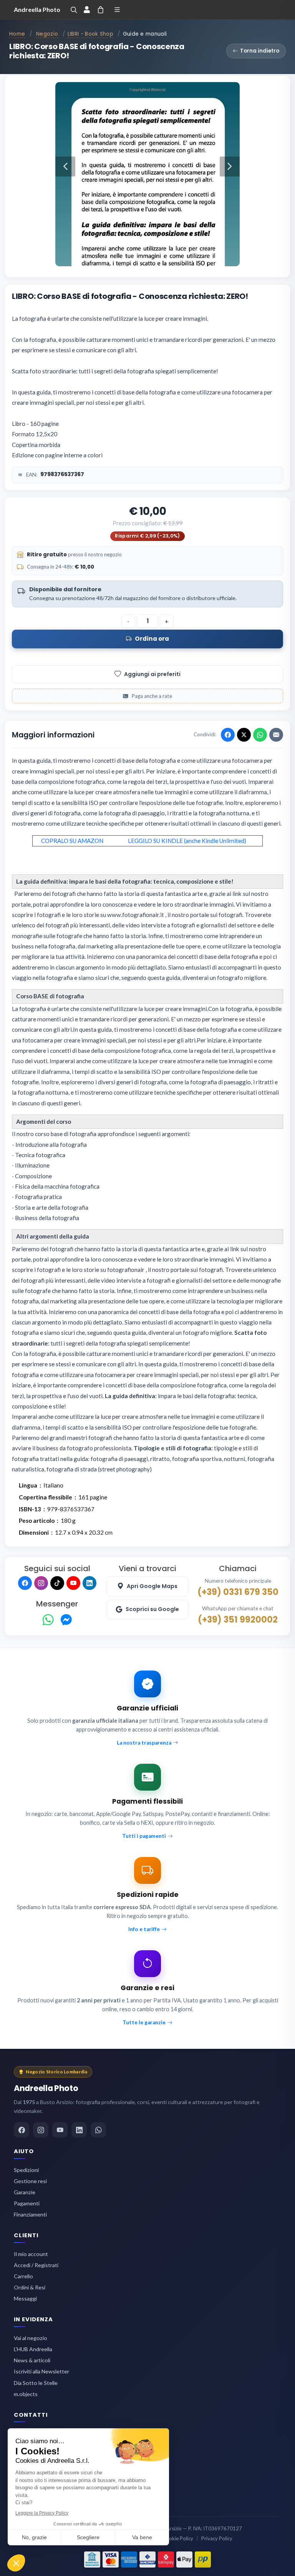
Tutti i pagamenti (144, 1836)
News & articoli (32, 2360)
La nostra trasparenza (144, 1743)
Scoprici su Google (152, 1609)
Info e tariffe (144, 1929)
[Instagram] (41, 1583)
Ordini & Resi (30, 2287)
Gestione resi (30, 2181)
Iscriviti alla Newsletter (41, 2371)
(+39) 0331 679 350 (238, 1592)
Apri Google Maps (152, 1586)
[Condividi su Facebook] (228, 735)
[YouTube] (73, 1583)
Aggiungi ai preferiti (152, 674)
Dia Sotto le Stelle (36, 2383)
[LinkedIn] (89, 1583)
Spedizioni (26, 2170)
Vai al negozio (31, 2338)
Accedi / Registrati (36, 2265)
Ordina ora (152, 639)
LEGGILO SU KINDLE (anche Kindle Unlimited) (187, 841)
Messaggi (25, 2298)
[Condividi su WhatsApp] (260, 735)
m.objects (26, 2394)
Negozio (47, 34)
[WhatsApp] (48, 1620)
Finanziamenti (30, 2214)
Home (17, 34)
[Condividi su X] (244, 735)
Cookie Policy (178, 2538)
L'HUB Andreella (33, 2349)
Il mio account (31, 2254)
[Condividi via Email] (276, 735)
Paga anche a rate (152, 696)
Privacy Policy (217, 2538)
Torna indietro (260, 51)
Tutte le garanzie (144, 2022)
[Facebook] (25, 1583)
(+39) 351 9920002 (238, 1619)
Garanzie (25, 2192)
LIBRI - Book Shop (90, 34)
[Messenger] (66, 1620)
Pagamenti (27, 2203)
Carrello (23, 2276)
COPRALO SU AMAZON (72, 841)
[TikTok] (57, 1583)
